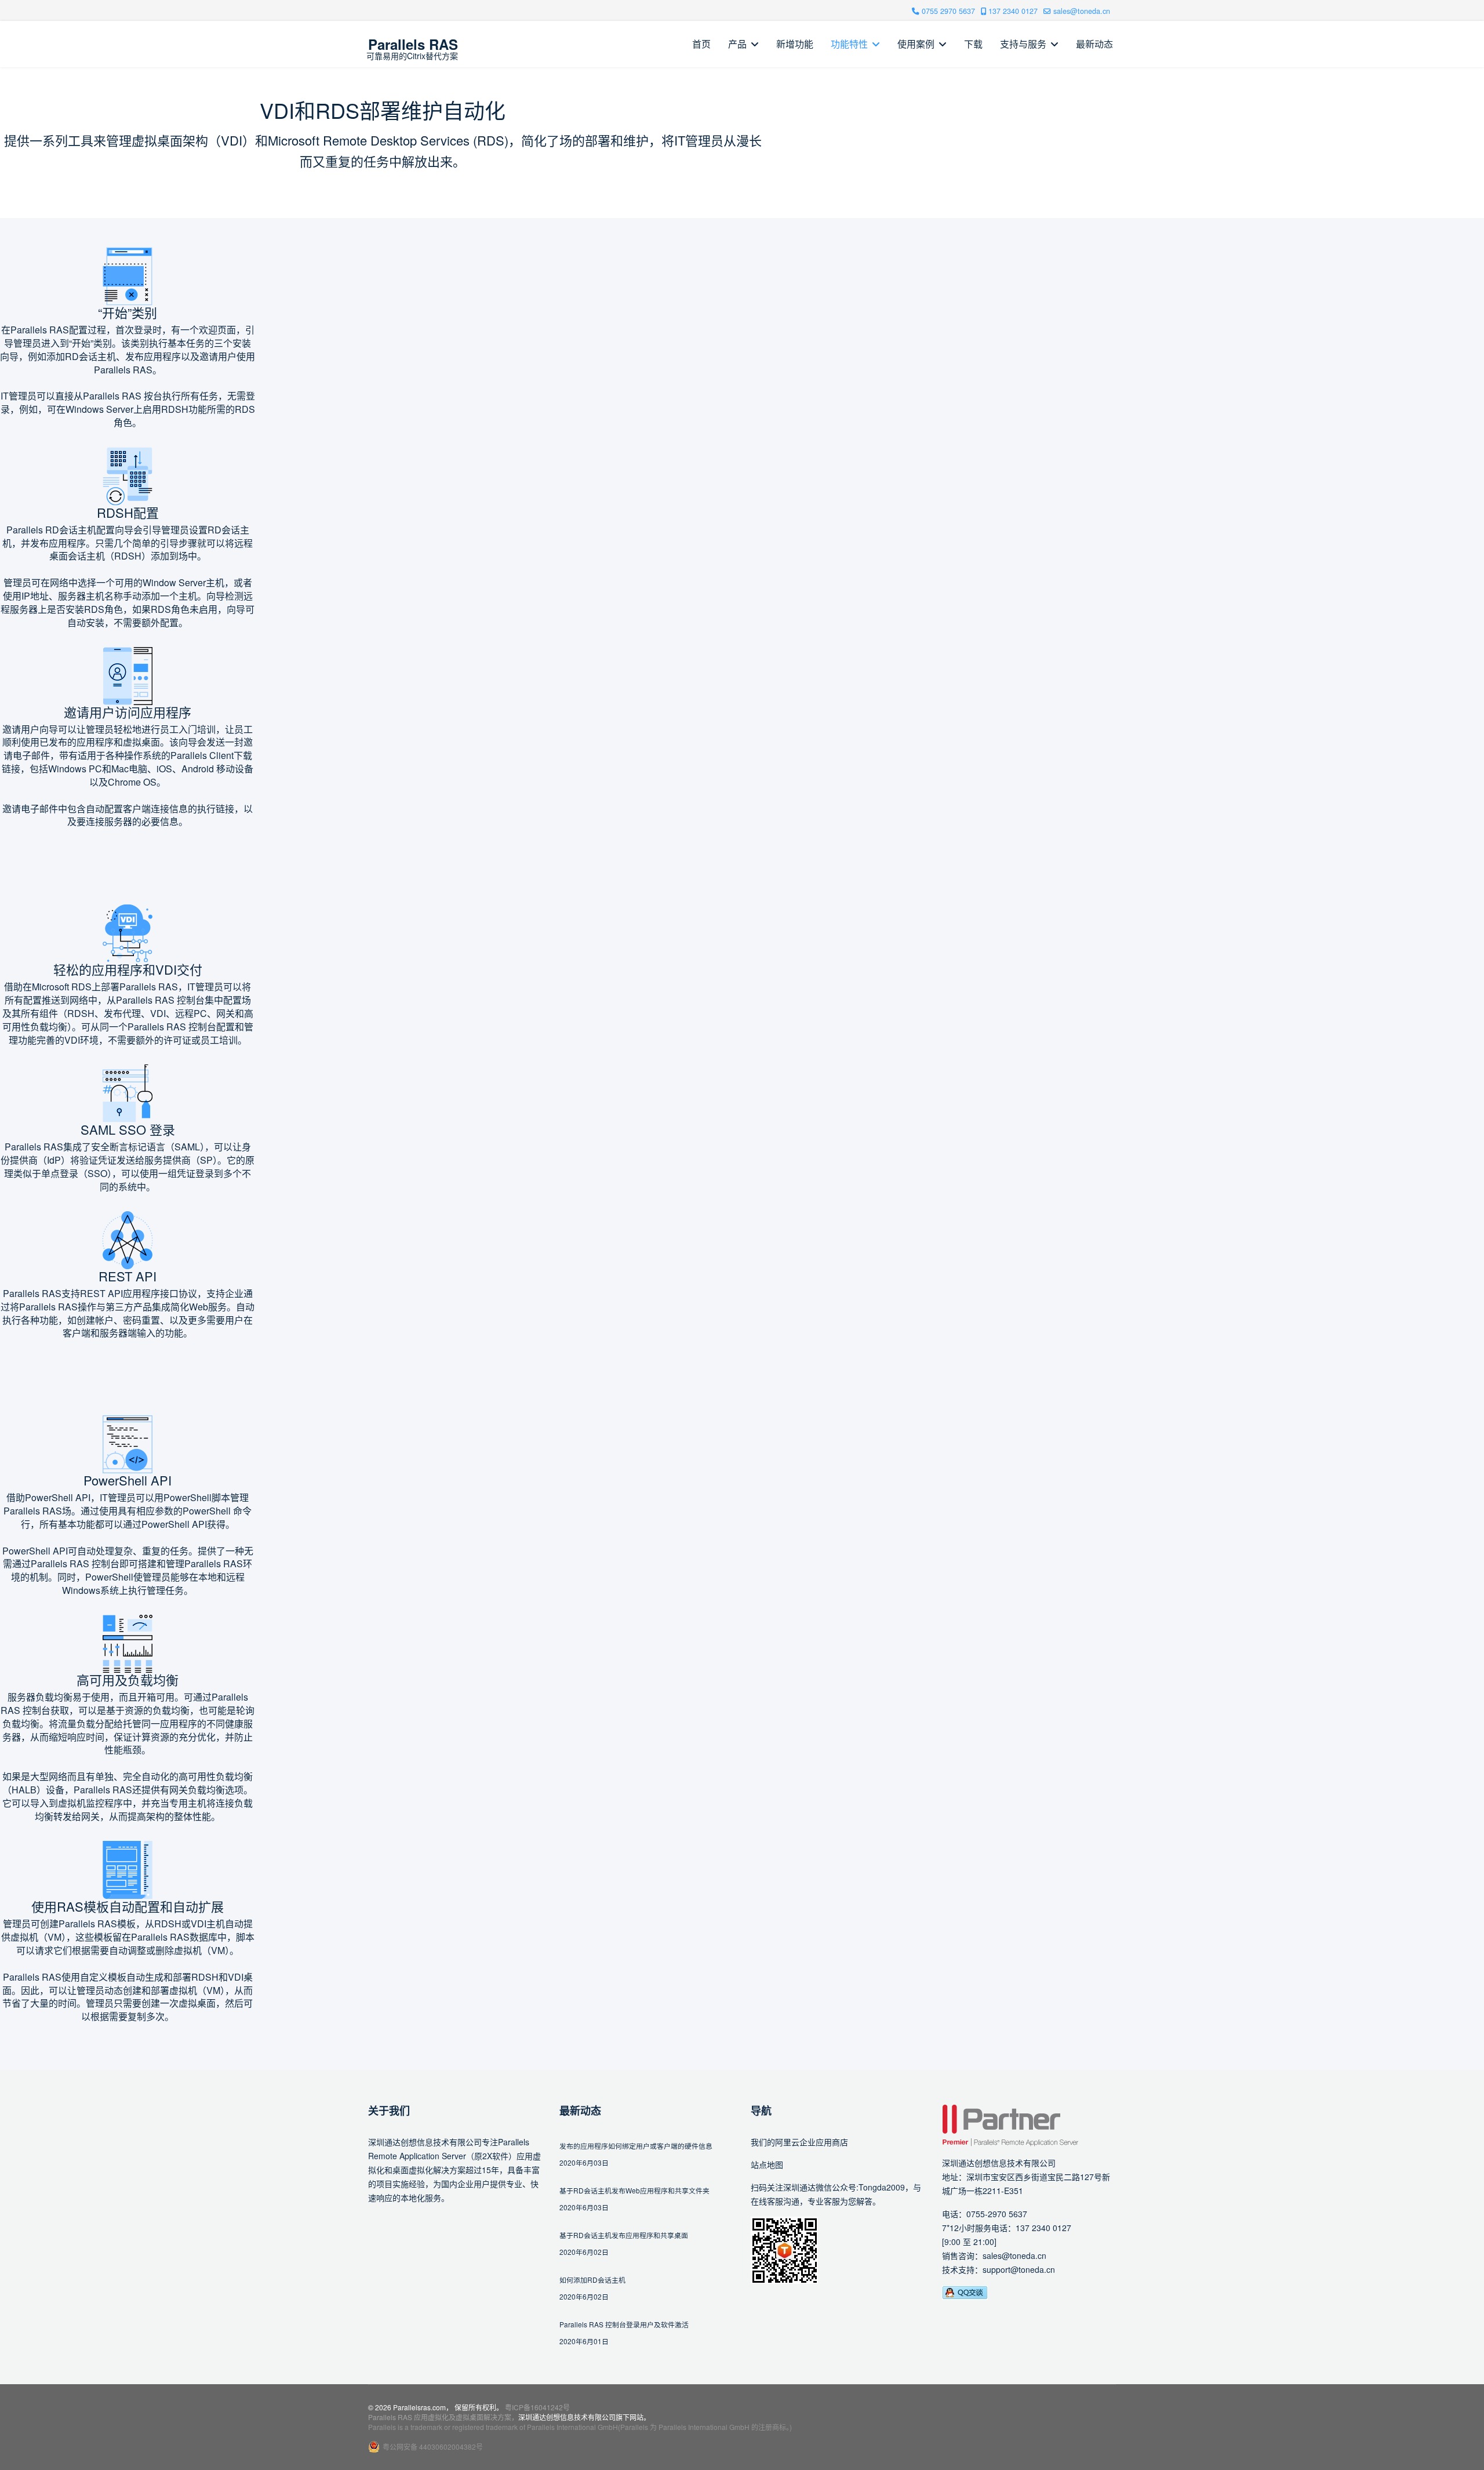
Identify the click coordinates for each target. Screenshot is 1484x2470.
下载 (973, 44)
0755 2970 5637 (948, 11)
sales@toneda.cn (1082, 11)
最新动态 (1094, 44)
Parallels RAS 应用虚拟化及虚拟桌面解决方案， (443, 2417)
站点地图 (767, 2164)
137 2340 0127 (1013, 11)
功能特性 (849, 44)
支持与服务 (1023, 44)
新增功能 (795, 44)
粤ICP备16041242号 (537, 2407)
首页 (701, 44)
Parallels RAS (413, 44)
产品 (737, 44)
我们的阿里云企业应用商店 (799, 2142)
